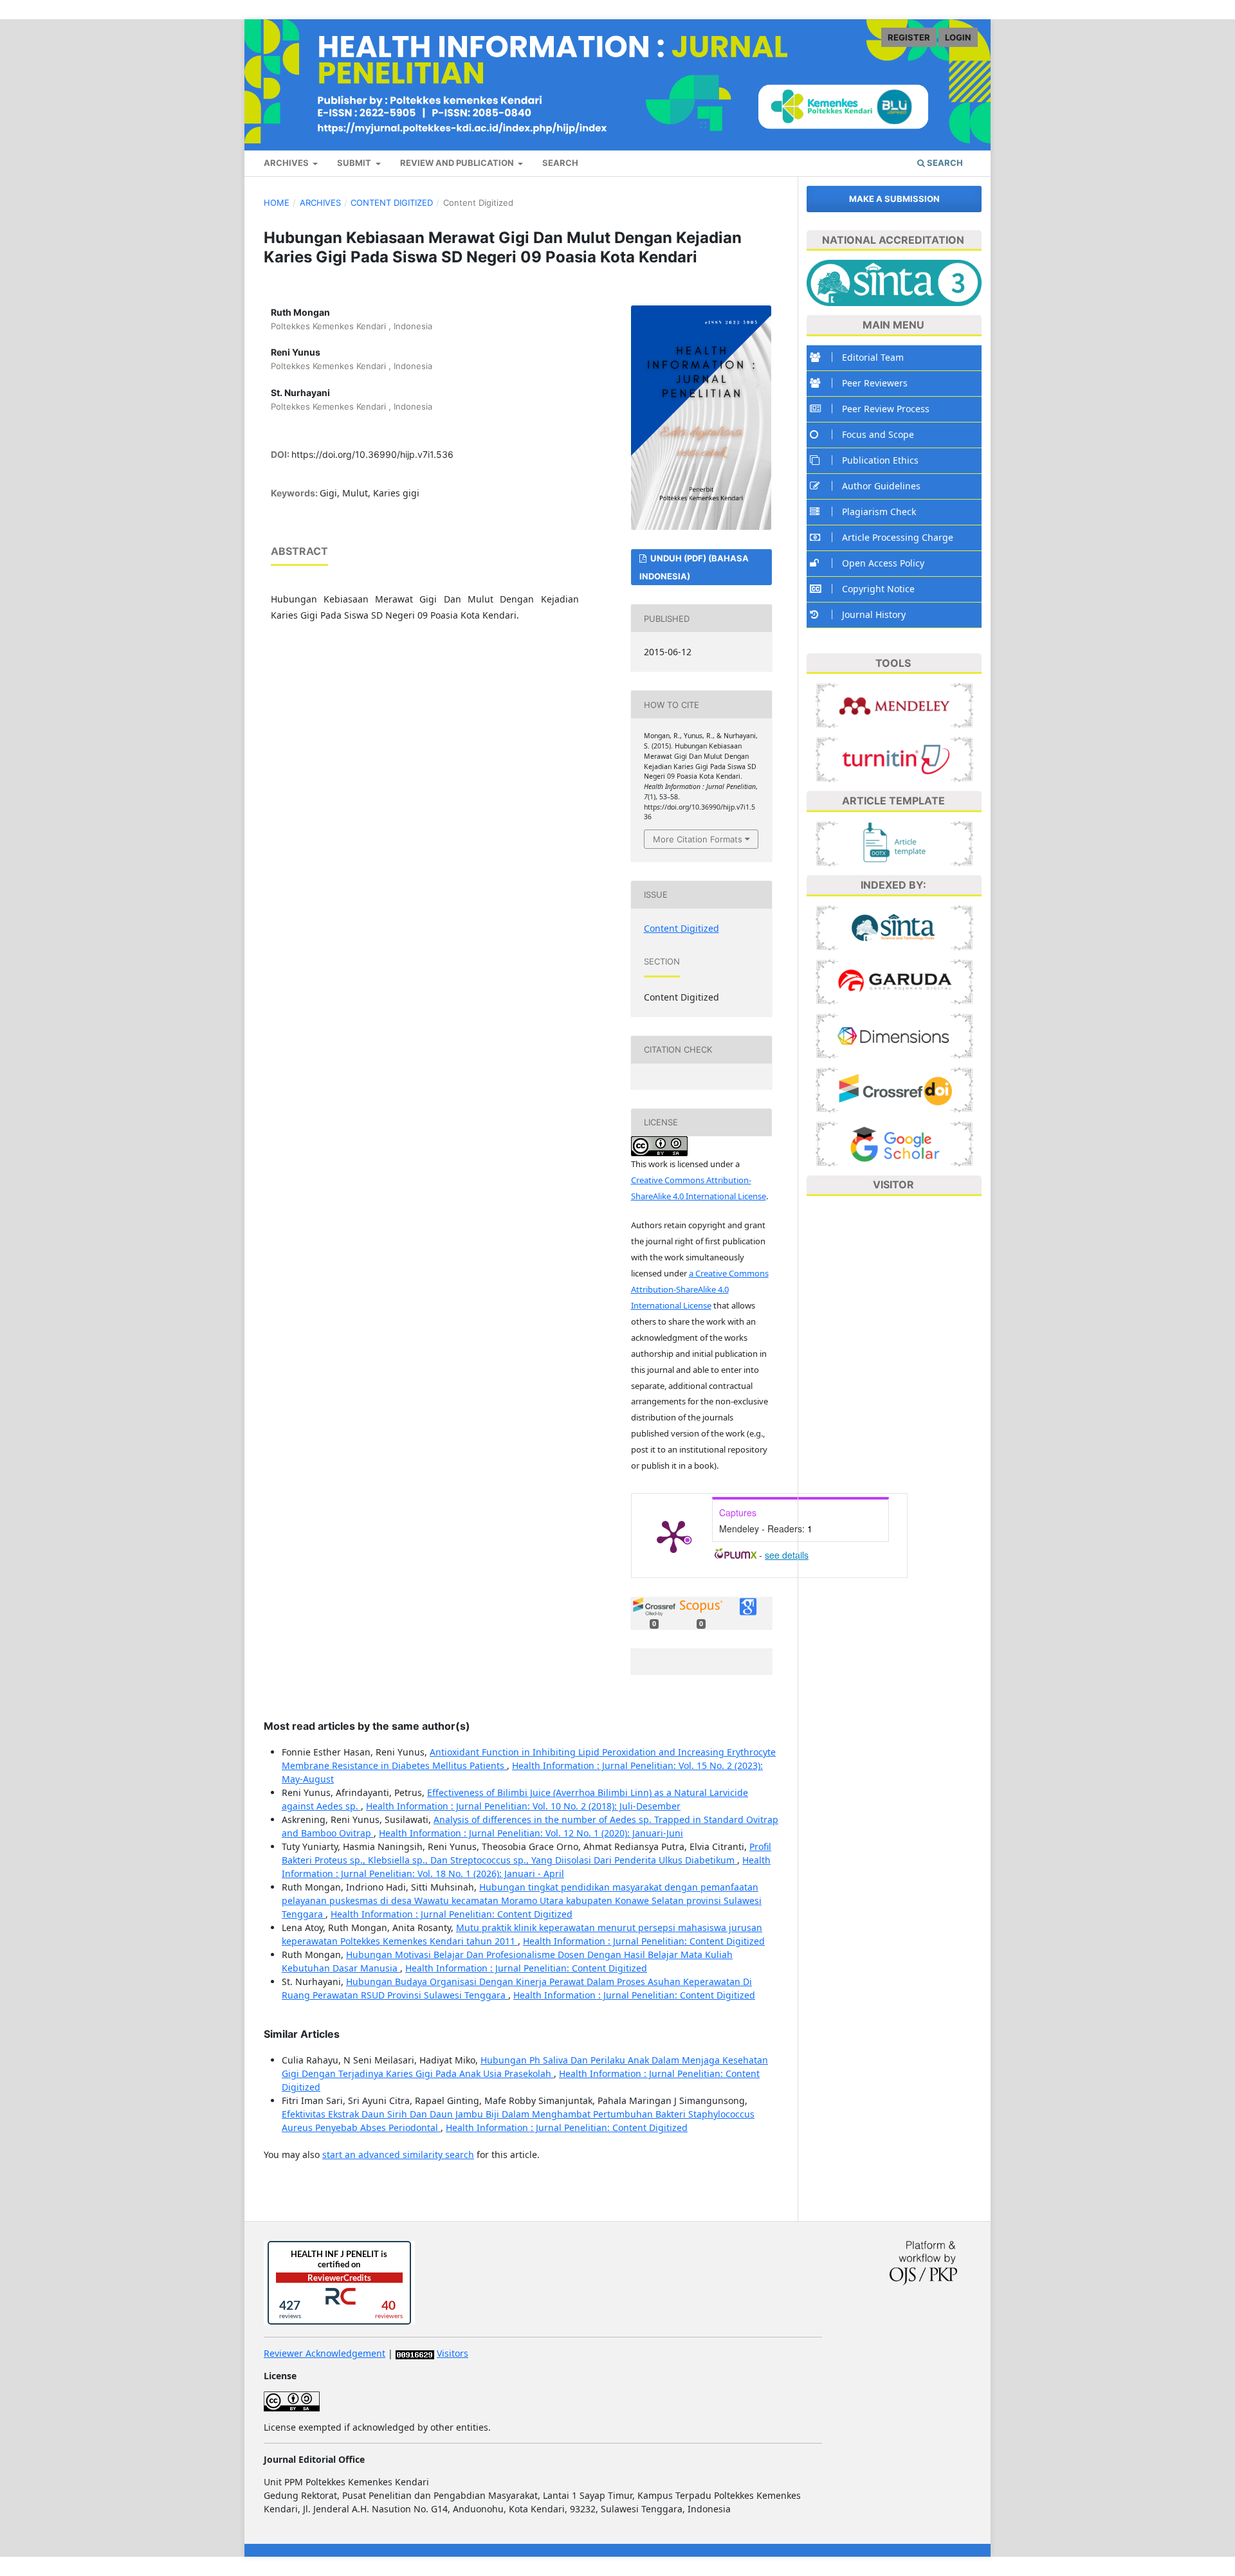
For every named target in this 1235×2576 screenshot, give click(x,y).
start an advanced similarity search (398, 2154)
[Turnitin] (894, 758)
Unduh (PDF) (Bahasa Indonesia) (694, 567)
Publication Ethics (880, 460)
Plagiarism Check (879, 512)
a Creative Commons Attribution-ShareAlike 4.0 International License (700, 1289)
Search (944, 163)
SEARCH (560, 163)
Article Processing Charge (898, 537)
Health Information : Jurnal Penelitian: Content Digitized (452, 1914)
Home (277, 203)
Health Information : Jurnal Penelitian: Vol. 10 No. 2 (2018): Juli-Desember (523, 1806)
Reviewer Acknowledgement (325, 2353)
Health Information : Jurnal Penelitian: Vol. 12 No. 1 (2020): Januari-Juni (531, 1833)
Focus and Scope (878, 434)
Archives (320, 203)
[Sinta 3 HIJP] (894, 926)
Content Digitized (392, 203)
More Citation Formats (698, 839)
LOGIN (958, 37)
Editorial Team (873, 357)
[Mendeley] (894, 704)
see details (787, 1555)
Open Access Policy (883, 563)
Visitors (453, 2353)
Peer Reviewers (875, 383)
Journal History (874, 614)
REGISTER (909, 37)
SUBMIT (355, 163)
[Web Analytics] (415, 2353)
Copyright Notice (878, 589)
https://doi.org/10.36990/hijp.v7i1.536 (372, 454)
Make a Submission (894, 199)
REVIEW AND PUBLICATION (458, 163)
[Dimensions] (894, 1034)
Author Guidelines (881, 486)
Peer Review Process (886, 409)
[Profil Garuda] (894, 980)
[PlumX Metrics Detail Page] (673, 1536)
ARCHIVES (287, 163)
